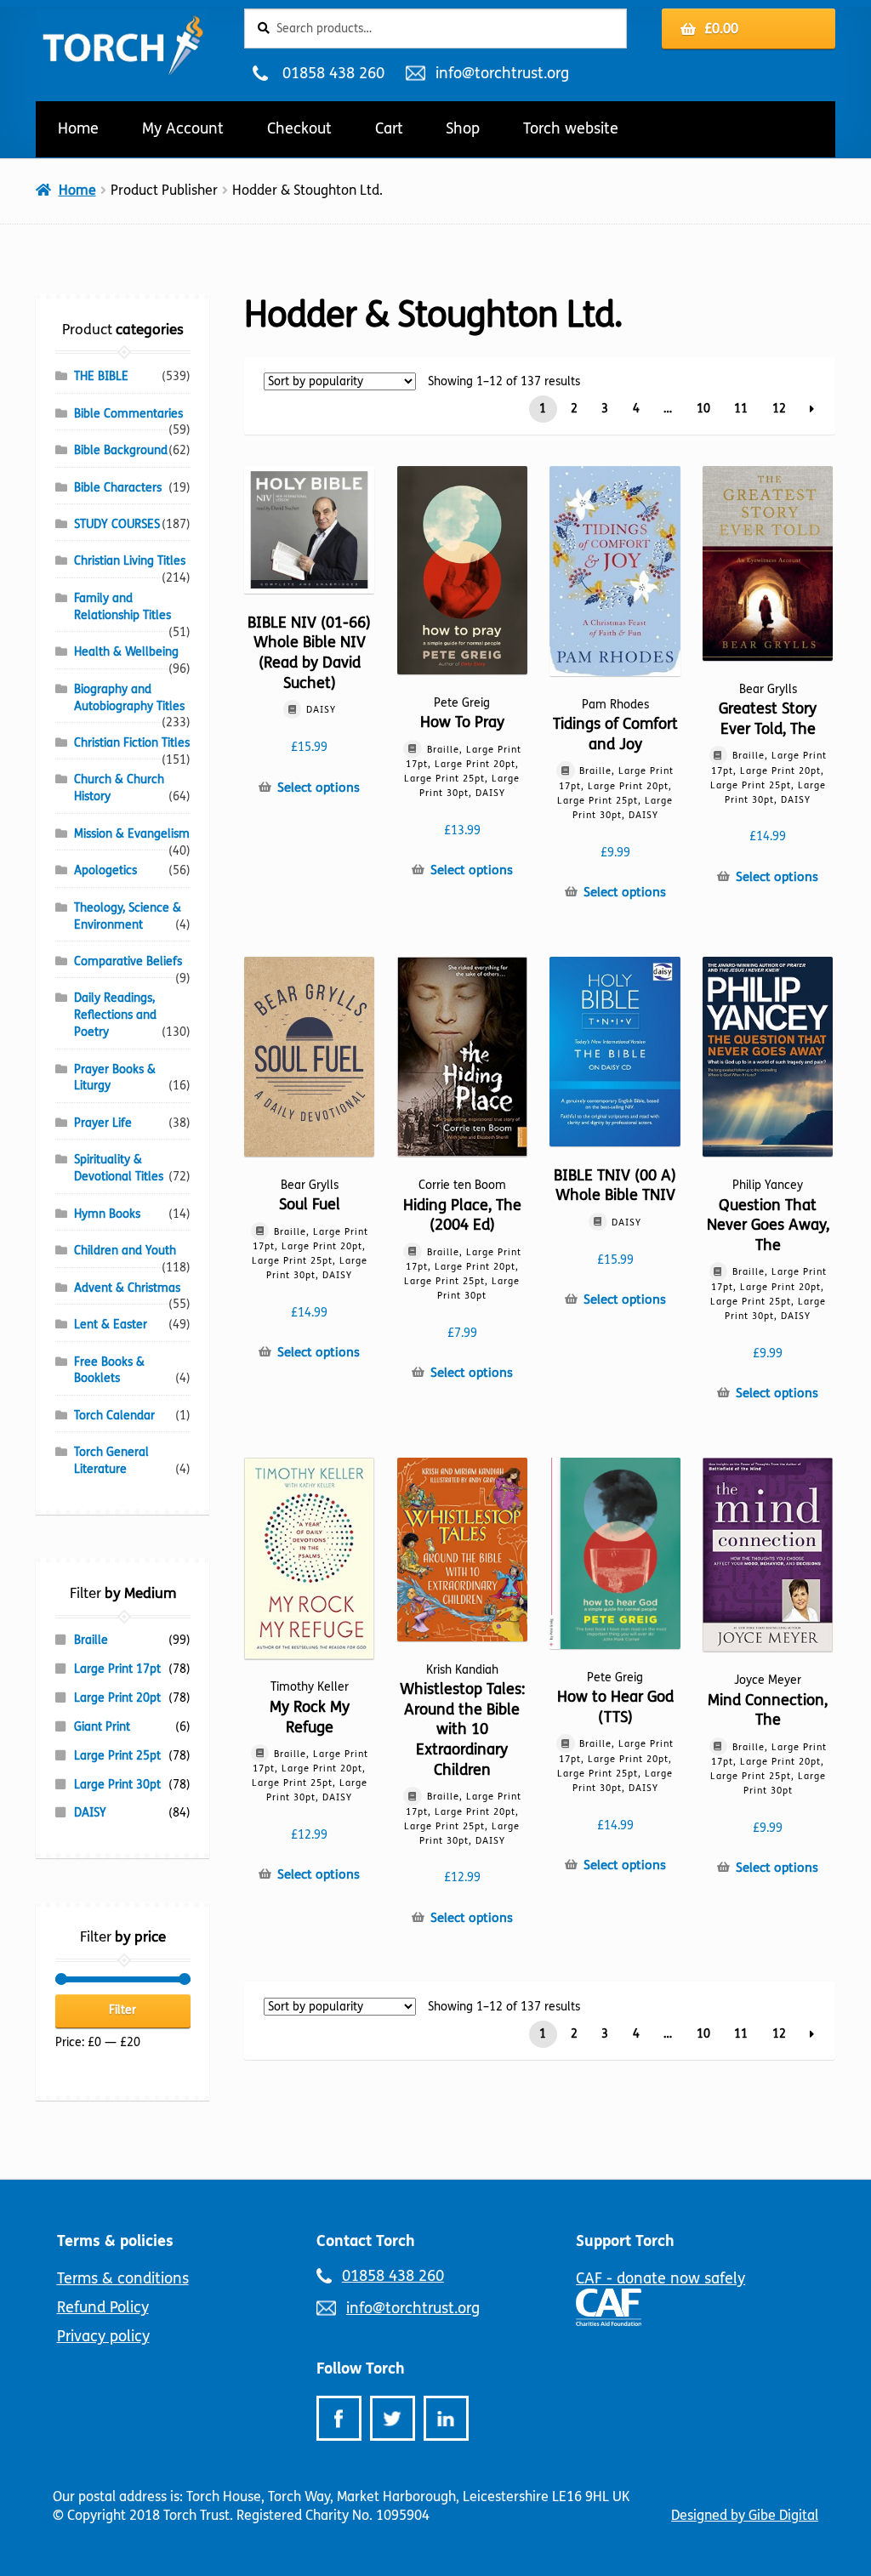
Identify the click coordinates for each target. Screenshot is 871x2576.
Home (78, 128)
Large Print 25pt (117, 1756)
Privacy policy (103, 2336)
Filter (122, 2010)
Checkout (299, 128)
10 (703, 409)
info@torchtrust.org (502, 73)
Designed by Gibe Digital (745, 2515)
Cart (389, 128)
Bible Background (121, 450)
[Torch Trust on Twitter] (393, 2418)
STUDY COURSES (117, 524)
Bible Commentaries (128, 414)
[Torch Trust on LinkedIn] (446, 2418)
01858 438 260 (333, 73)
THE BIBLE (101, 376)
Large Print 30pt (117, 1785)
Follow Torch (361, 2368)
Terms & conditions (123, 2278)
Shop (463, 128)
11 (741, 409)
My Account (183, 128)
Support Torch (625, 2241)
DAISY (90, 1813)
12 (779, 409)
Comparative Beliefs (128, 961)
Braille (91, 1640)
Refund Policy (103, 2307)
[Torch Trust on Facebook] (339, 2418)
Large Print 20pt (117, 1698)
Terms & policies (115, 2241)
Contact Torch (366, 2241)
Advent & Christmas (127, 1288)
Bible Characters (118, 488)
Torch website (571, 128)
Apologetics (105, 870)
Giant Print (102, 1727)
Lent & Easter (111, 1325)
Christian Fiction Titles (132, 743)
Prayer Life (103, 1123)
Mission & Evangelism (132, 834)
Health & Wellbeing (126, 652)
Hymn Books (107, 1214)
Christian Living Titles (130, 561)
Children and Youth (125, 1251)
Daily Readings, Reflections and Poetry (115, 1015)
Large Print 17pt (117, 1669)
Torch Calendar (114, 1416)
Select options (319, 788)
